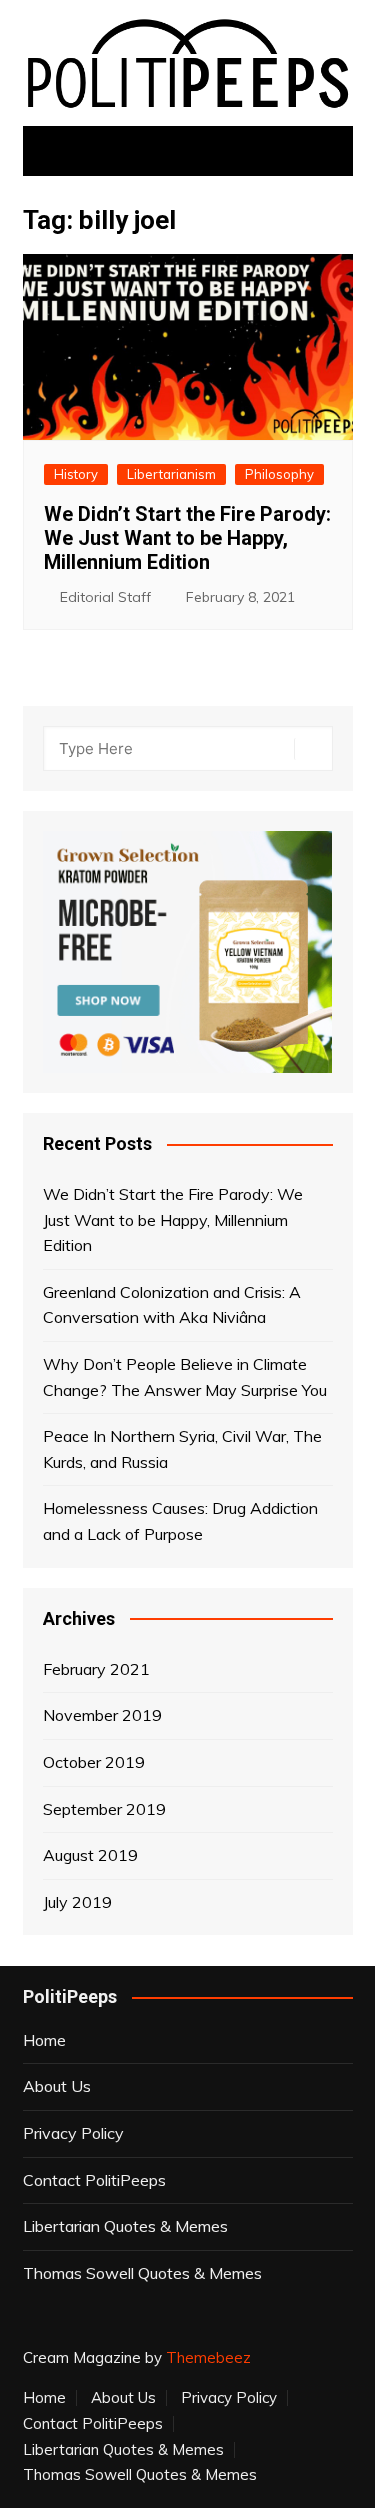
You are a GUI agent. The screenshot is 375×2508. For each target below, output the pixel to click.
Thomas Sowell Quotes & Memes (142, 2273)
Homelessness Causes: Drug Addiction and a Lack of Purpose (180, 1521)
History (76, 474)
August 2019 (90, 1855)
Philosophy (279, 474)
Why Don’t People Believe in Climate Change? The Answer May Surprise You (185, 1377)
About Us (57, 2086)
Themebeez (208, 2357)
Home (44, 2040)
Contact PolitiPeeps (94, 2180)
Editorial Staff (105, 597)
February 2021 (96, 1669)
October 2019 (94, 1762)
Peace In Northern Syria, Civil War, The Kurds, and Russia (182, 1449)
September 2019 (104, 1809)
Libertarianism (171, 474)
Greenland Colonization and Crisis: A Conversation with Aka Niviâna (172, 1305)
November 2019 (102, 1715)
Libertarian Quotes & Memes (125, 2226)
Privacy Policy (73, 2133)
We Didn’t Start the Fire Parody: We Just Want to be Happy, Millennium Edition (187, 538)
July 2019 (77, 1902)
